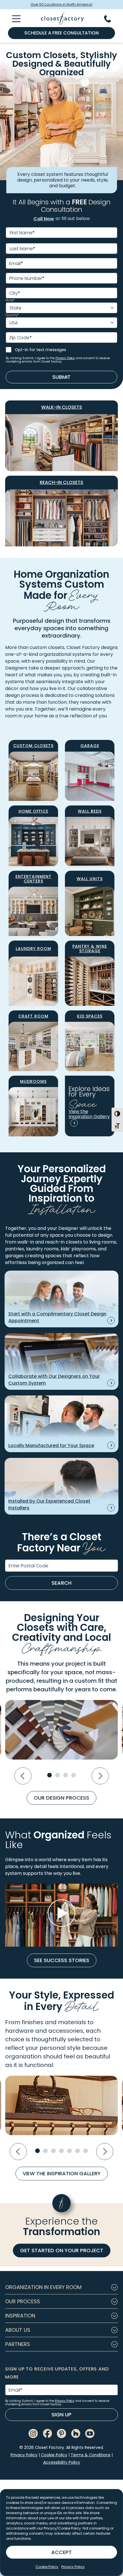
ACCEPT (61, 2552)
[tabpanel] (62, 1730)
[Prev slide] (23, 1776)
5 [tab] (70, 2151)
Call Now (44, 219)
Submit (61, 377)
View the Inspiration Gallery (62, 2173)
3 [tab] (66, 1775)
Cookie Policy (47, 2567)
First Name (22, 233)
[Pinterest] (61, 2433)
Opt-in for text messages (40, 350)
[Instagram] (33, 2433)
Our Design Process (61, 1798)
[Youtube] (90, 2433)
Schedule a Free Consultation (61, 33)
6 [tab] (78, 2151)
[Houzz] (76, 2433)
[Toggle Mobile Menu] (13, 19)
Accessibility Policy (62, 2462)
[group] (61, 1915)
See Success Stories (62, 1960)
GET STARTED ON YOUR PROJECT (62, 2250)
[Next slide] (100, 1776)
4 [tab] (74, 1775)
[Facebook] (47, 2433)
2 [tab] (57, 1775)
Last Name (22, 249)
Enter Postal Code (28, 1566)
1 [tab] (49, 1775)
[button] (61, 2287)
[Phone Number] (111, 19)
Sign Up (61, 2415)
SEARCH (61, 1583)
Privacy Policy (73, 2567)
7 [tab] (86, 2151)
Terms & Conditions (91, 2455)
